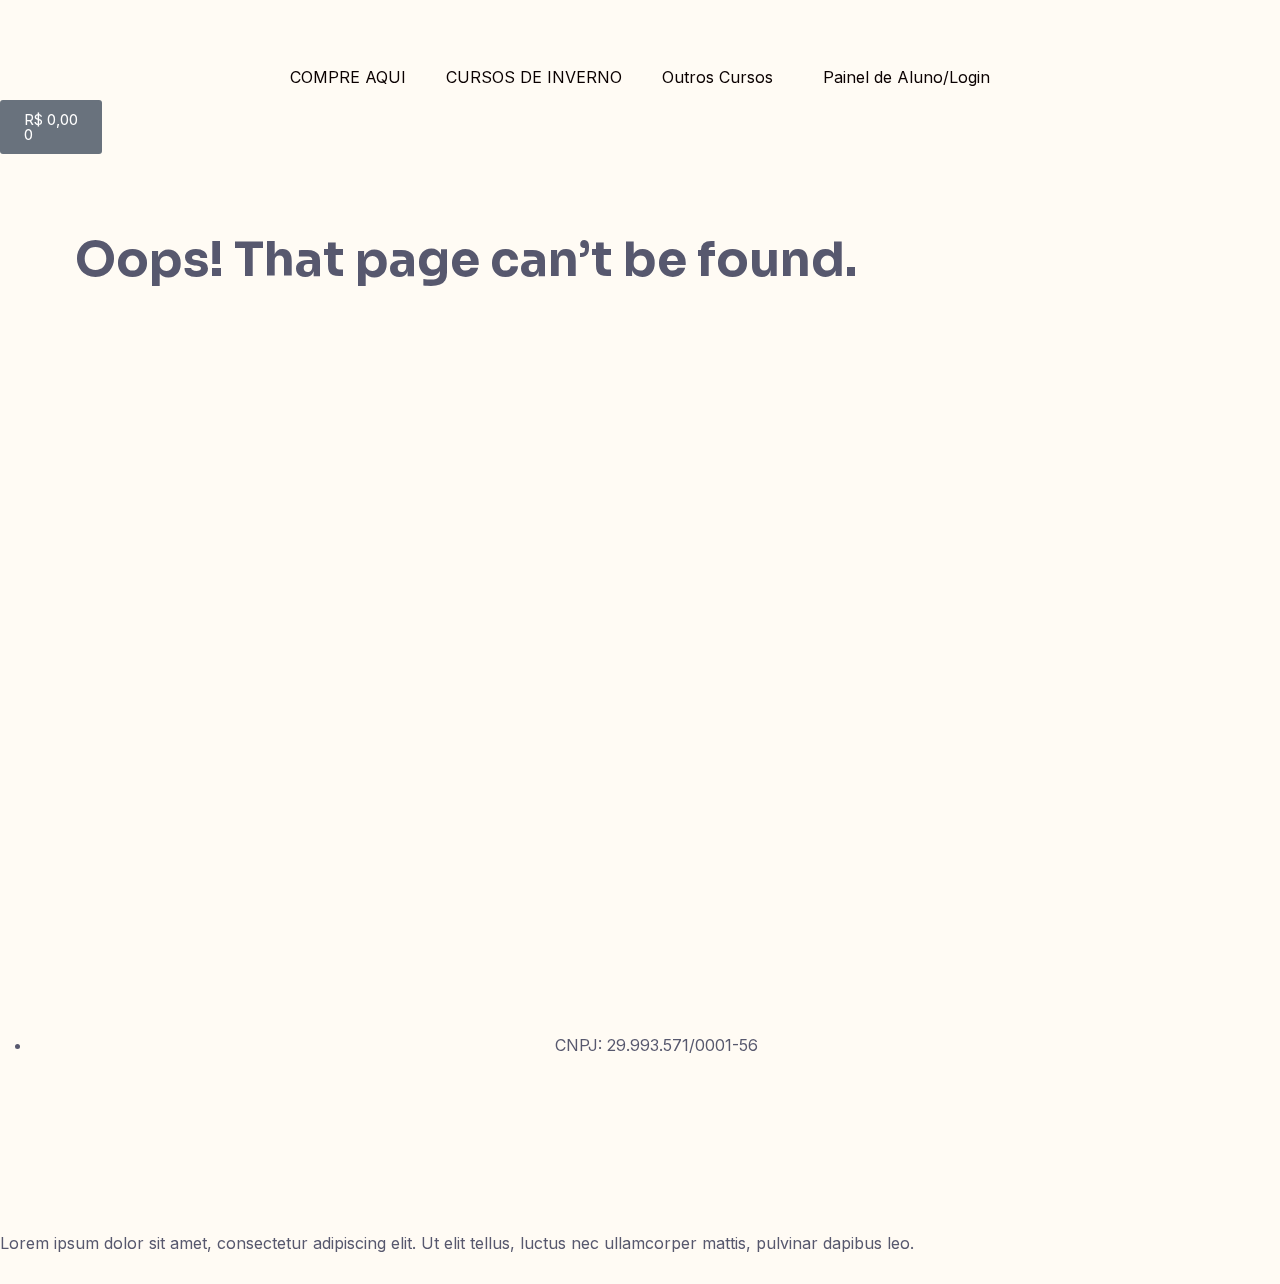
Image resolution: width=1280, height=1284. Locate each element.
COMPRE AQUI (348, 77)
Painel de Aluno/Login (906, 77)
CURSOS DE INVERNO (534, 77)
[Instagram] (25, 1111)
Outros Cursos (717, 77)
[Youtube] (25, 1170)
